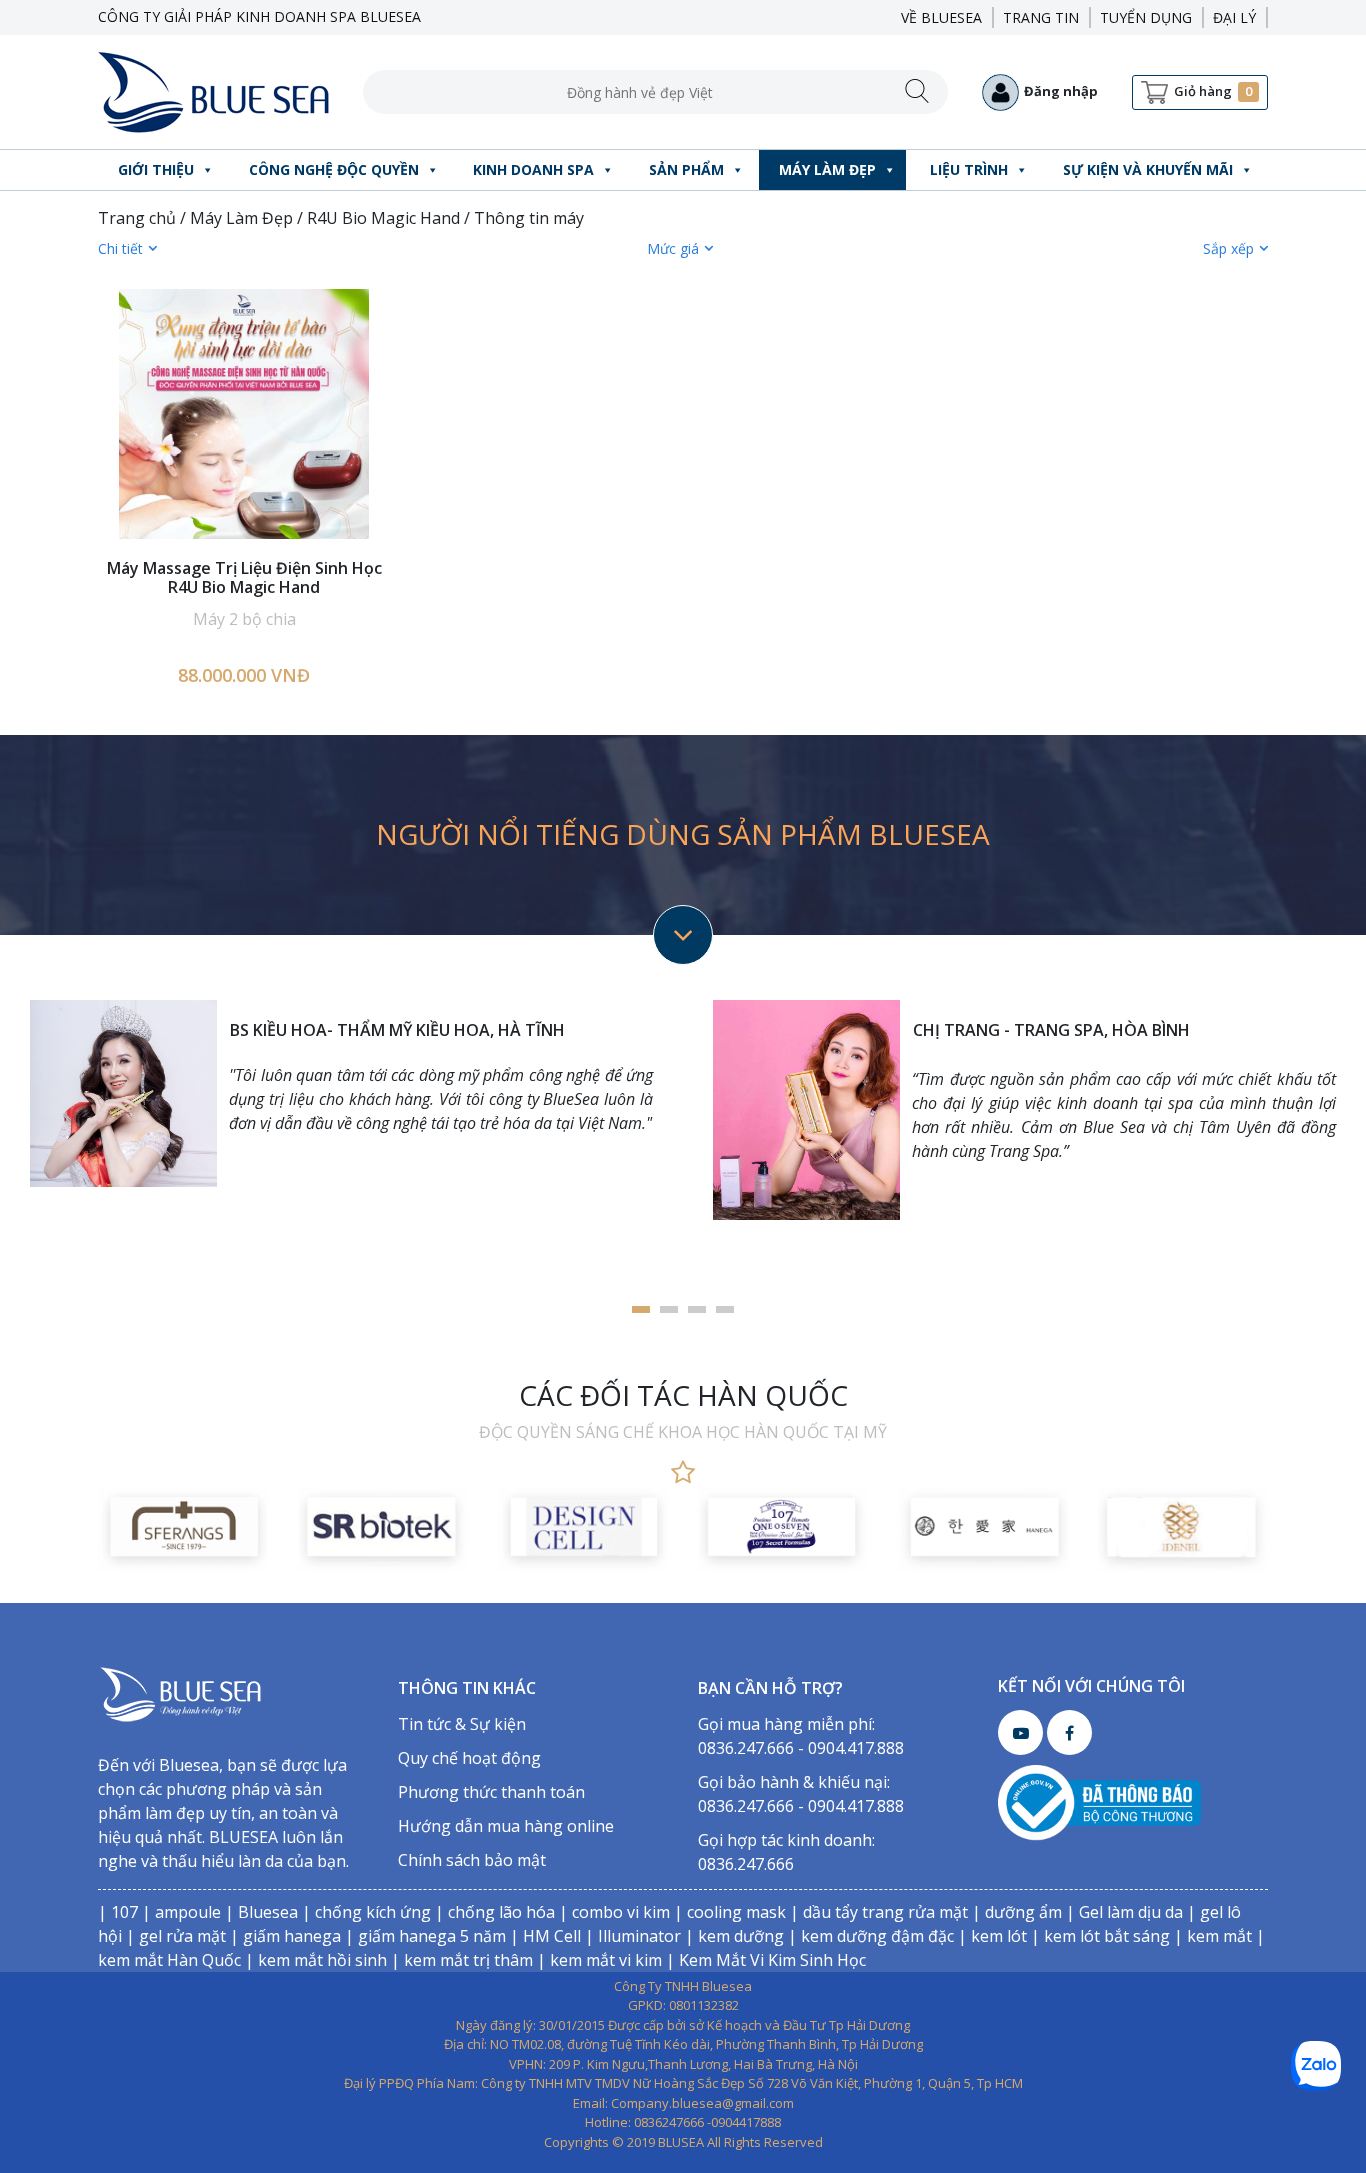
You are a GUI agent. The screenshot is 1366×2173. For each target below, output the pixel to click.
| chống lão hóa (493, 1912)
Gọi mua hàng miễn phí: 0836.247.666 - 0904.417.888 (801, 1736)
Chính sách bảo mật (472, 1860)
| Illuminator (631, 1936)
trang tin (1041, 17)
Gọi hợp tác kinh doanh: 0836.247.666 (786, 1852)
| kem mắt (1211, 1936)
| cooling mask (728, 1912)
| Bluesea (259, 1912)
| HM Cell (543, 1936)
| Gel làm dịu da (1122, 1912)
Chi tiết (120, 248)
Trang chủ (137, 218)
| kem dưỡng (732, 1936)
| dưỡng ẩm (1015, 1912)
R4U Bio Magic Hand (383, 218)
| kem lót (990, 1936)
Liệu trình (969, 169)
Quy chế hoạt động (469, 1758)
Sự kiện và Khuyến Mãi (1148, 169)
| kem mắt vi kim (597, 1960)
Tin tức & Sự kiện (462, 1724)
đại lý (1234, 17)
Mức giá (673, 248)
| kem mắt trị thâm (460, 1960)
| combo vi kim (612, 1912)
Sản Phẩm (686, 169)
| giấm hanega (283, 1936)
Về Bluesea (941, 17)
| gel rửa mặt (174, 1936)
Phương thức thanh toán (491, 1792)
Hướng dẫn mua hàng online (506, 1826)
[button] (641, 1309)
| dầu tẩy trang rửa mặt (877, 1912)
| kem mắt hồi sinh (314, 1960)
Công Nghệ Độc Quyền (334, 169)
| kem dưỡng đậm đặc (869, 1936)
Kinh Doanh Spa (533, 169)
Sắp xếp (1228, 248)
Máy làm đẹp (827, 169)
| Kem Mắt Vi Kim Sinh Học (764, 1960)
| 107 (118, 1912)
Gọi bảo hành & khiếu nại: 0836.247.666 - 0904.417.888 (801, 1794)
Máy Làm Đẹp (241, 218)
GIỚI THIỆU (156, 169)
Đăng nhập (1061, 91)
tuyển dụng (1146, 17)
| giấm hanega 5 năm (423, 1936)
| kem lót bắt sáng (1098, 1936)
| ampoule (179, 1912)
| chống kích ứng (364, 1912)
